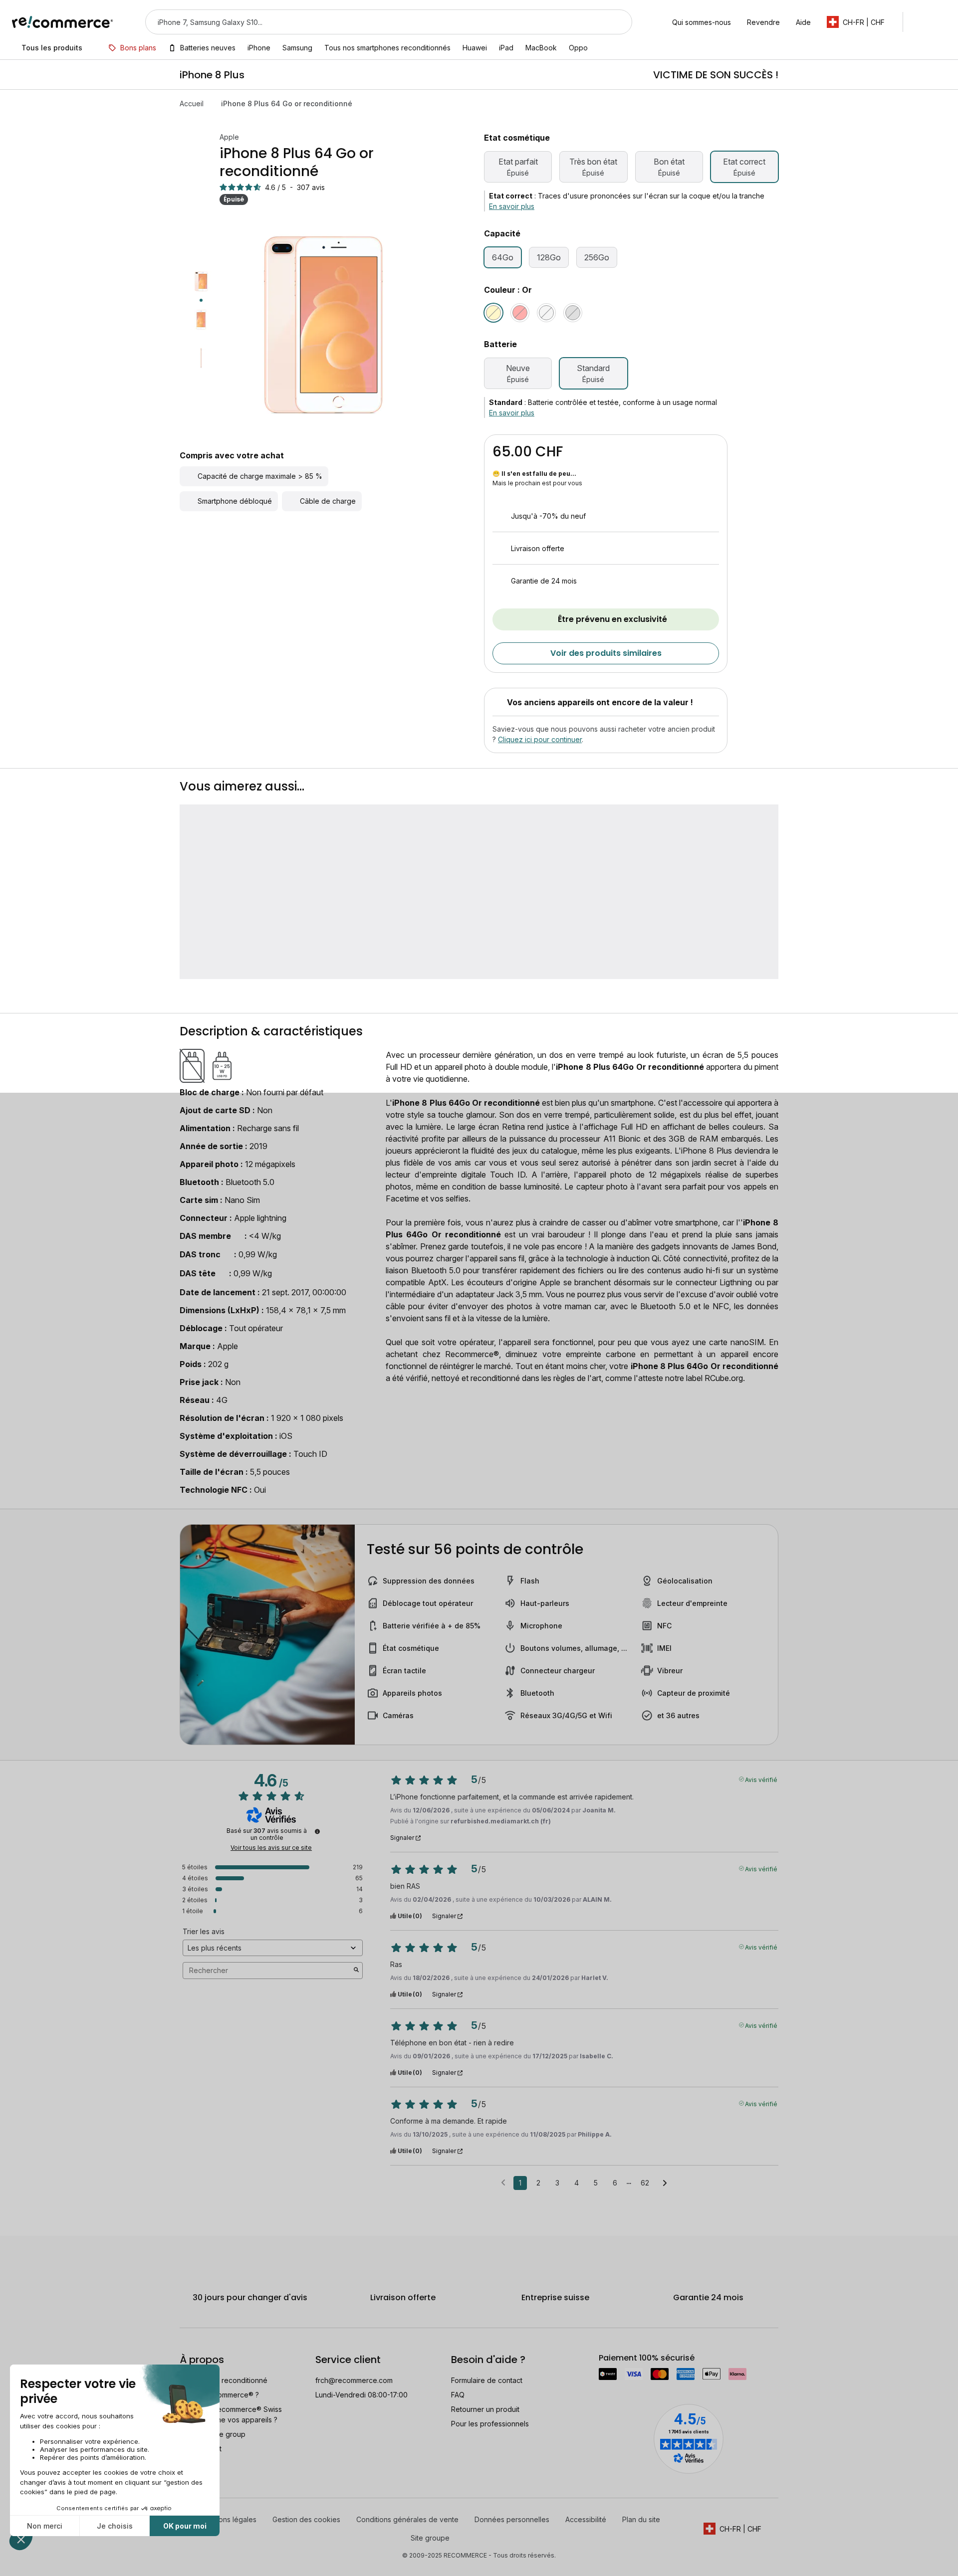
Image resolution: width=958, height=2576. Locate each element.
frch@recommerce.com (354, 2380)
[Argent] (546, 313)
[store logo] (63, 22)
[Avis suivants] (665, 2183)
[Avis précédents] (503, 2182)
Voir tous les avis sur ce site (271, 1848)
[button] (861, 22)
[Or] (493, 313)
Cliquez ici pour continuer (540, 739)
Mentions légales (229, 2519)
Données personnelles (512, 2519)
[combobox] (375, 22)
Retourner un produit (485, 2409)
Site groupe (430, 2538)
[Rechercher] (618, 22)
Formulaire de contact (487, 2380)
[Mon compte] (920, 22)
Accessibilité (586, 2519)
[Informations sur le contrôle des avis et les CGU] (317, 1831)
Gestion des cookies (306, 2519)
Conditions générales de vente (407, 2519)
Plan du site (641, 2519)
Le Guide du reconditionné (224, 2380)
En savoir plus (512, 206)
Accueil (192, 103)
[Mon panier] (941, 22)
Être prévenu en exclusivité (612, 619)
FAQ (458, 2395)
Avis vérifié (761, 1779)
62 (645, 2183)
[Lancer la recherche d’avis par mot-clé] (356, 1971)
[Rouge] (520, 313)
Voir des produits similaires (606, 653)
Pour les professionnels (490, 2424)
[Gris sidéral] (573, 313)
